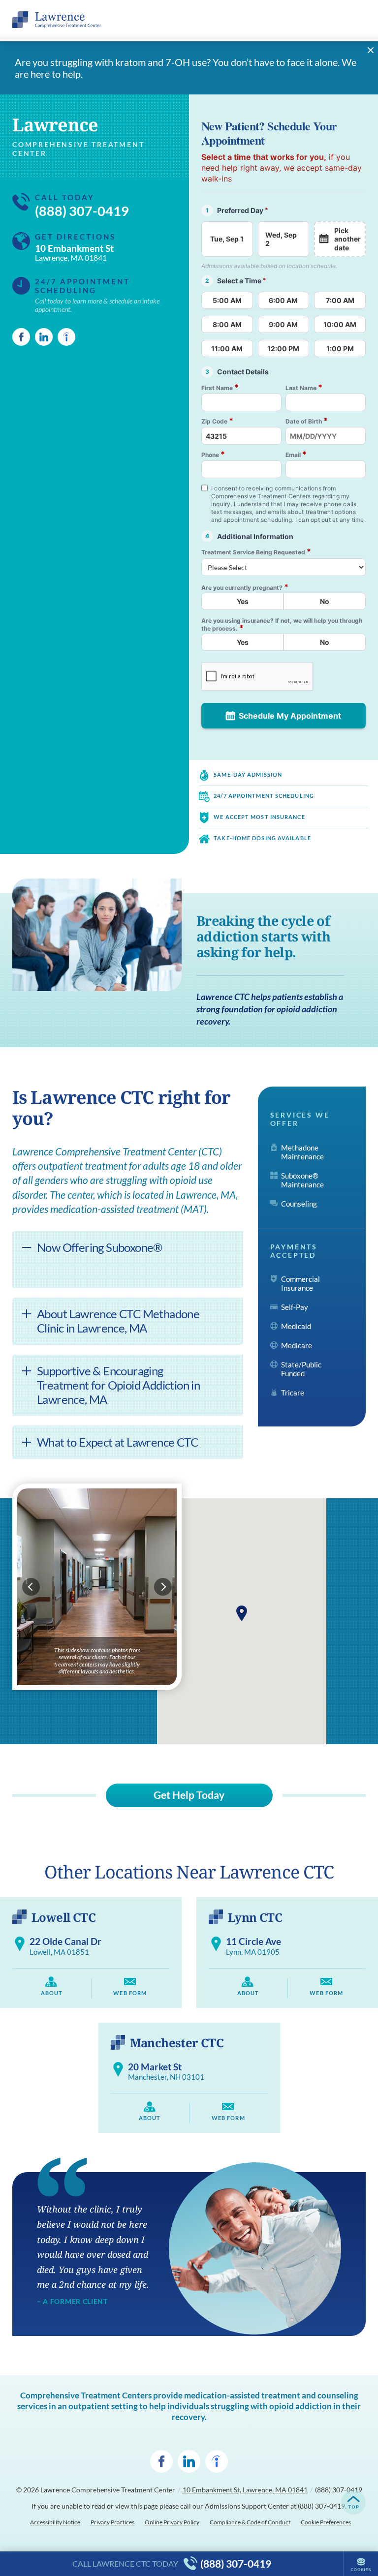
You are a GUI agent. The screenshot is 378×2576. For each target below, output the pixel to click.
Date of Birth (307, 421)
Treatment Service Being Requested (256, 552)
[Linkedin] (44, 337)
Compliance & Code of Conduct (250, 2522)
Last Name (304, 387)
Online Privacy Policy (172, 2522)
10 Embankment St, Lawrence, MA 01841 (245, 2490)
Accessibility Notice (55, 2522)
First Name (220, 387)
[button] (242, 1613)
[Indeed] (66, 337)
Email (296, 454)
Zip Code (217, 421)
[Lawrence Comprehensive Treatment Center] (57, 20)
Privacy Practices (112, 2522)
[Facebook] (21, 337)
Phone (213, 454)
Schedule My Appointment (290, 716)
